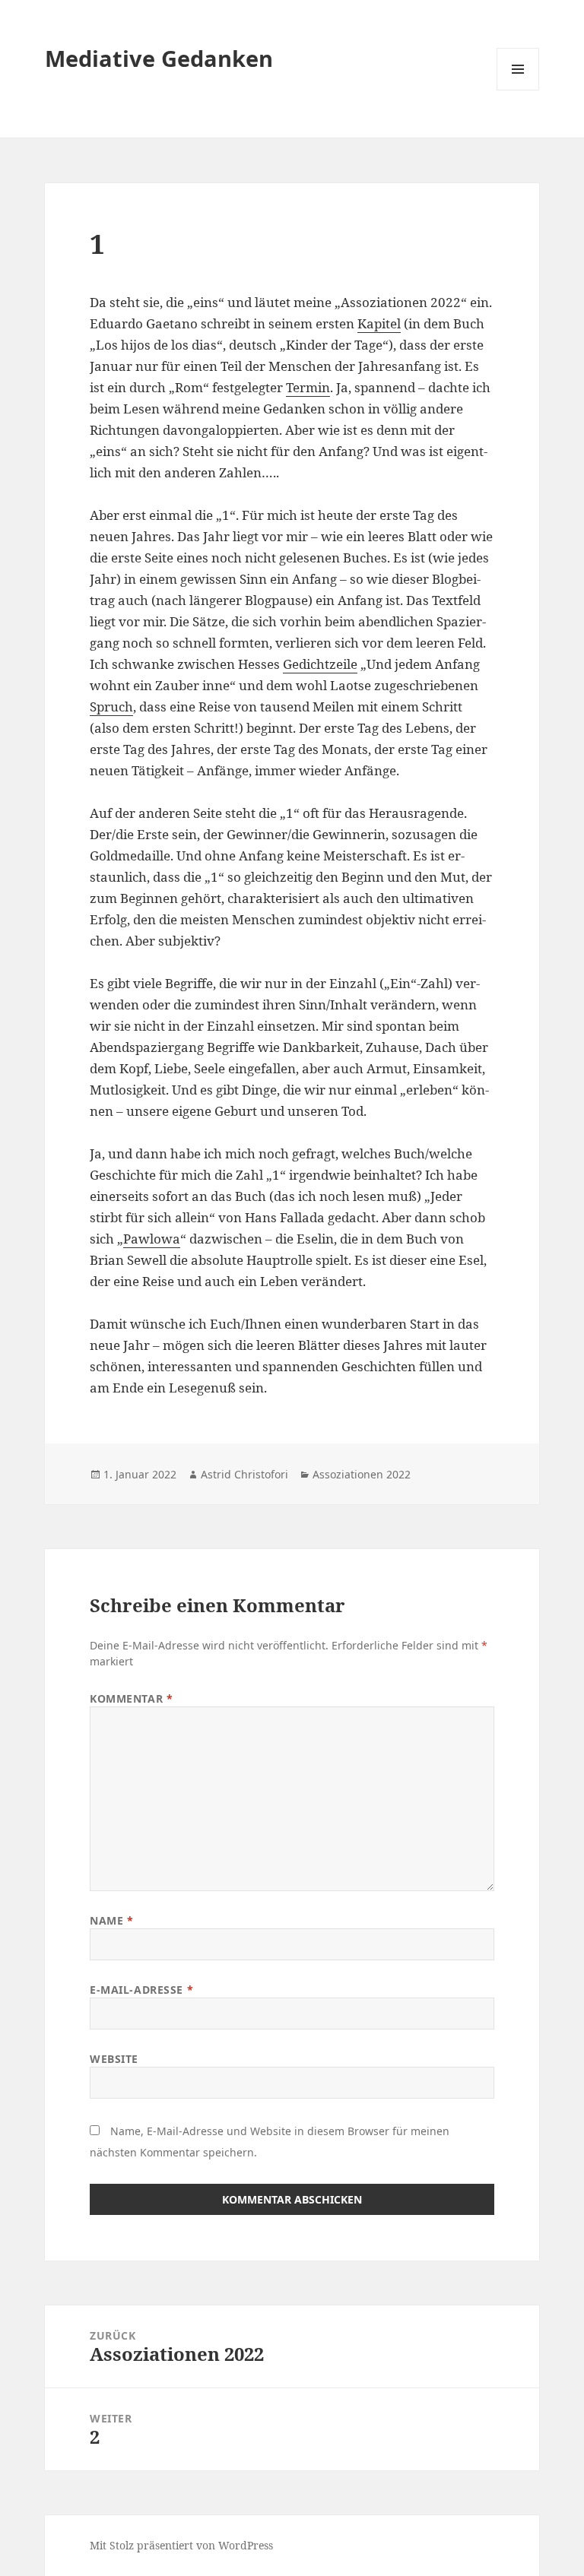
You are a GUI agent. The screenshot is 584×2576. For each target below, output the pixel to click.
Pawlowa (152, 1239)
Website (114, 2059)
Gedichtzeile (320, 664)
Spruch (111, 707)
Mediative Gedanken (159, 58)
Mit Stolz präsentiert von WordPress (181, 2545)
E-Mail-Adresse (141, 1990)
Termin (308, 387)
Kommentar (131, 1698)
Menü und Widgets (518, 90)
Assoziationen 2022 (362, 1474)
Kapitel (379, 323)
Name (111, 1920)
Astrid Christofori (244, 1474)
